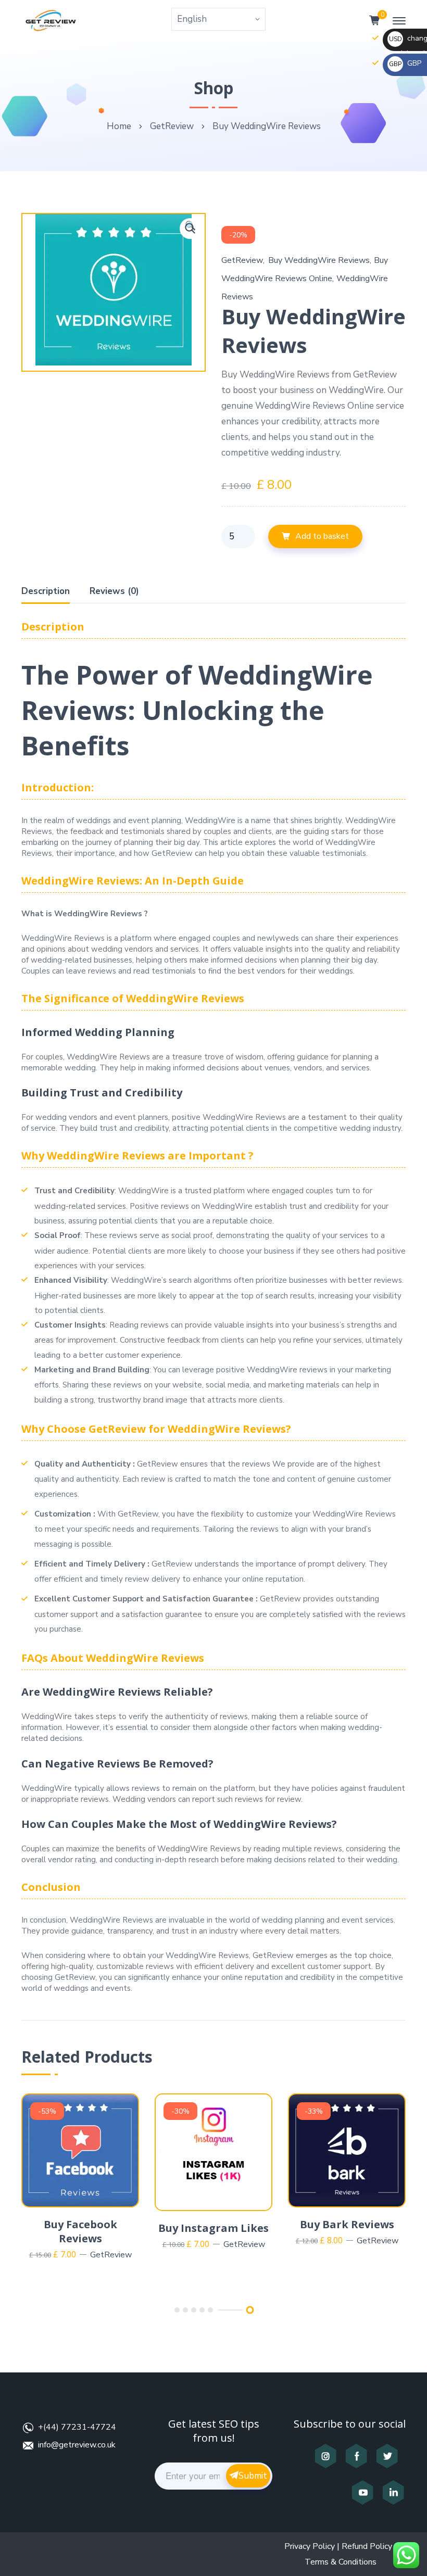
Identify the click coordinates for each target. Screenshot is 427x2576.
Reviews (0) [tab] (114, 591)
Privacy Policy (310, 2546)
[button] (190, 229)
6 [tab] (250, 2310)
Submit (253, 2476)
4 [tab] (202, 2310)
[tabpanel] (80, 2178)
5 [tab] (210, 2310)
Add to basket (322, 536)
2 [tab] (185, 2310)
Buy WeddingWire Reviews (319, 260)
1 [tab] (177, 2310)
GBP (405, 63)
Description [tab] (46, 591)
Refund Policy (367, 2546)
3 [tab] (194, 2310)
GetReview (172, 126)
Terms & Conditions (341, 2562)
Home (119, 126)
